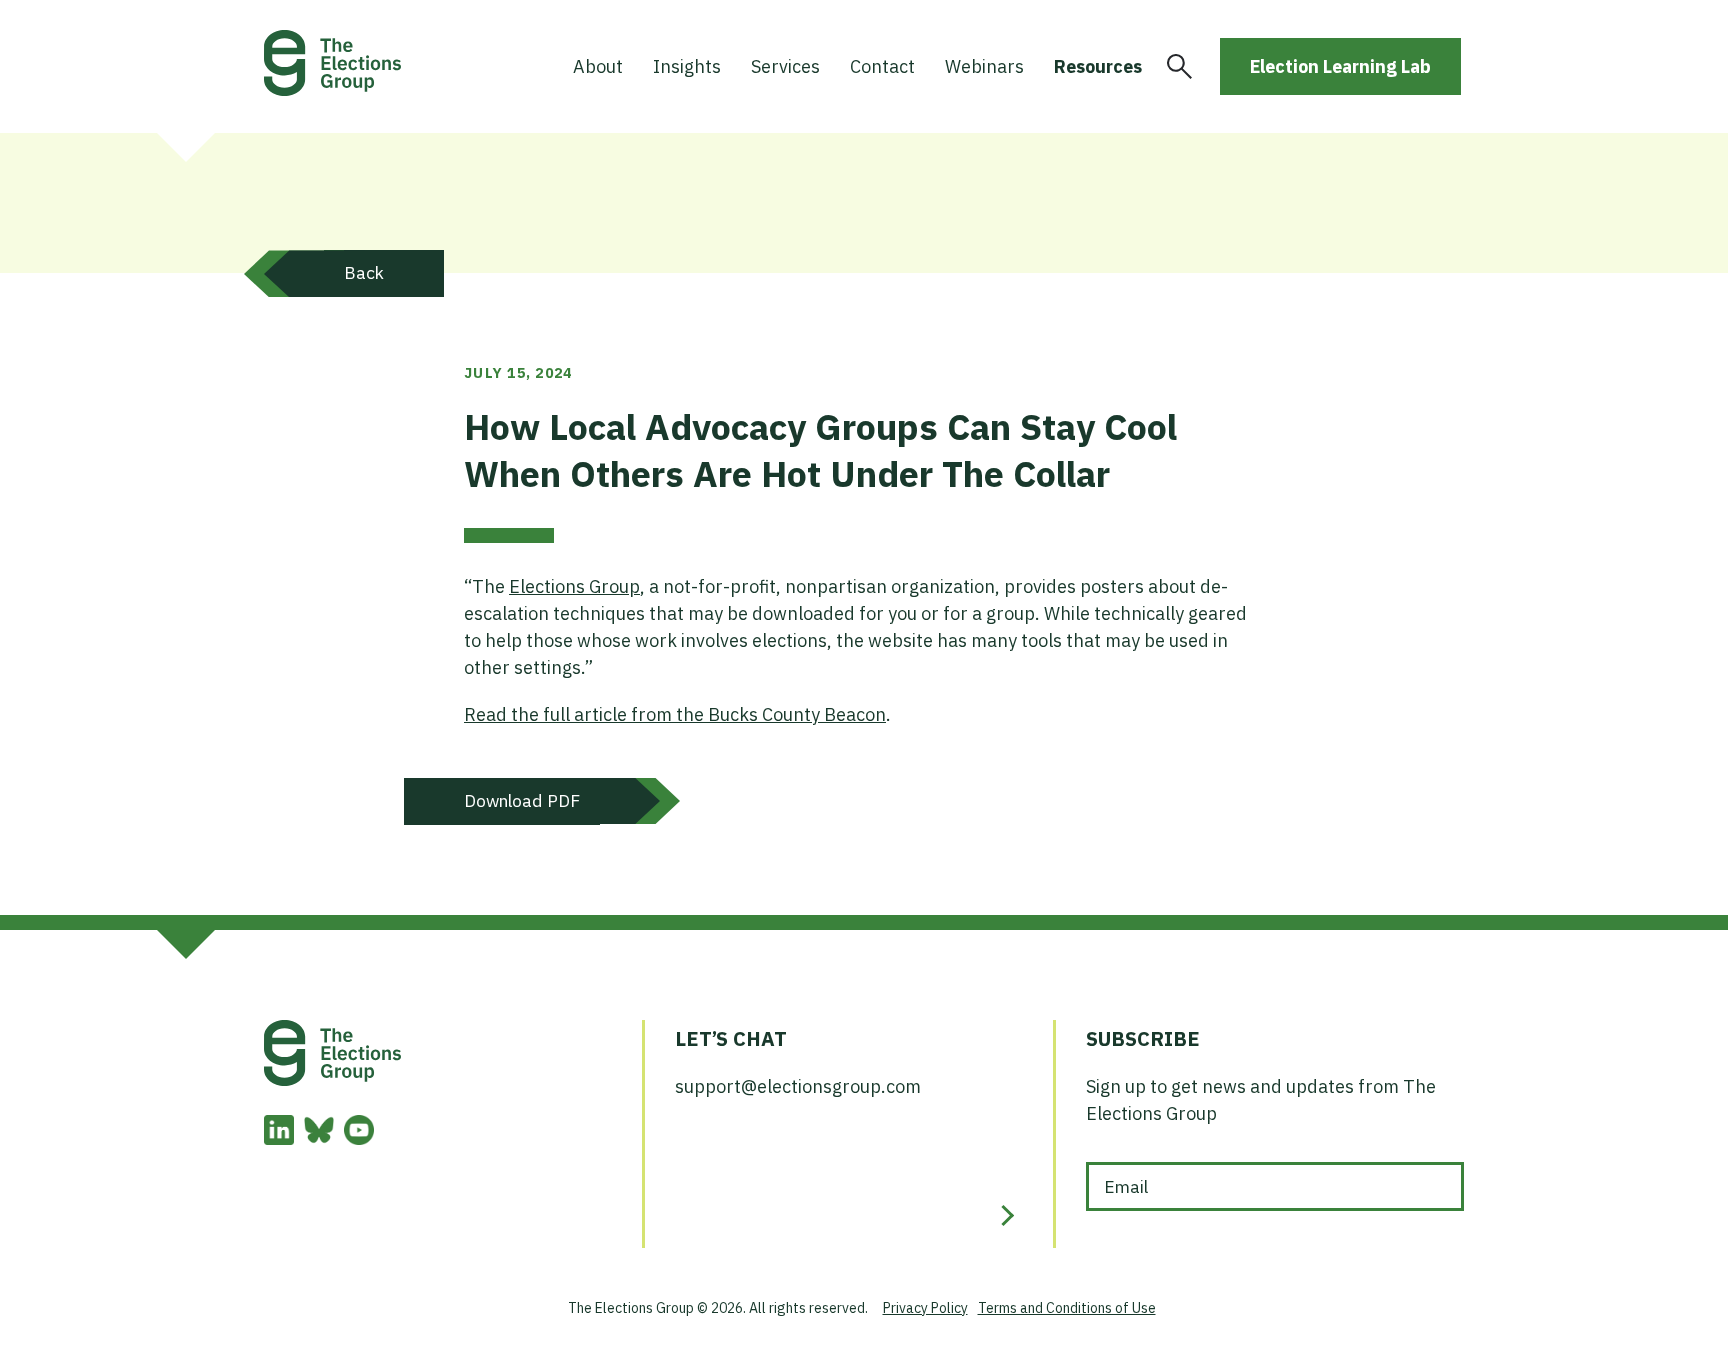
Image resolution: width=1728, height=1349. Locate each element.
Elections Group (574, 586)
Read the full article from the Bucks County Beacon (675, 714)
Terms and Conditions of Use (1067, 1308)
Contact (882, 66)
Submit (1003, 1215)
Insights (687, 66)
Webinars (984, 66)
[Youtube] (359, 1138)
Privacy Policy (925, 1308)
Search (1179, 66)
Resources (1098, 66)
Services (785, 66)
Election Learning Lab (1340, 66)
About (598, 66)
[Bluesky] (319, 1138)
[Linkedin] (279, 1138)
